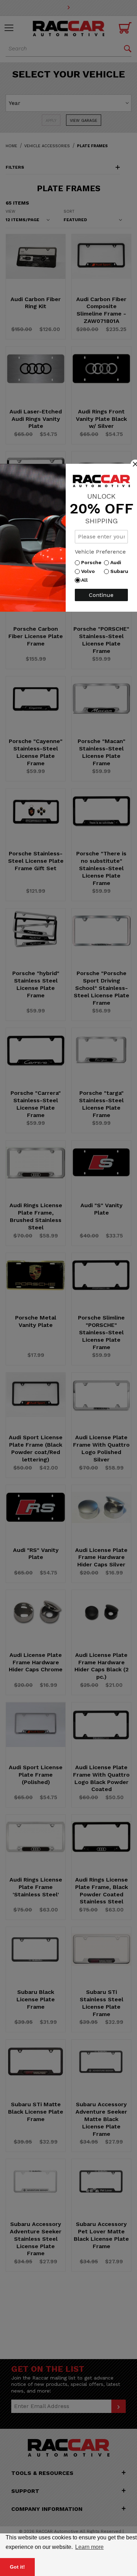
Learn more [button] (89, 2547)
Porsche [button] (93, 562)
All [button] (86, 580)
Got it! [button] (17, 2567)
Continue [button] (101, 595)
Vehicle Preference (100, 552)
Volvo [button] (90, 571)
